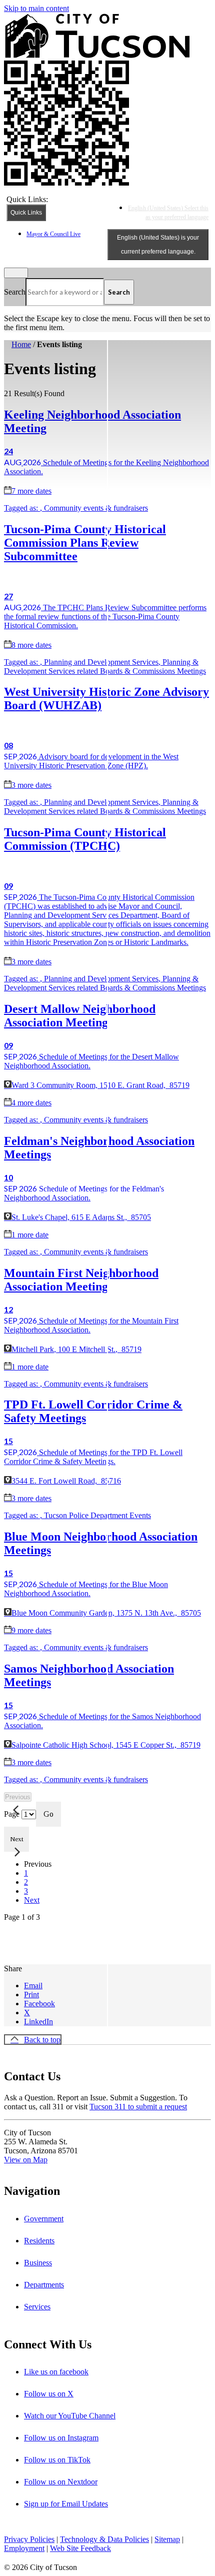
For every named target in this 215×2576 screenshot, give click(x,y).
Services (37, 2307)
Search (15, 292)
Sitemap (167, 2539)
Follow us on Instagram (61, 2438)
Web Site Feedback (80, 2548)
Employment (24, 2548)
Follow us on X (49, 2394)
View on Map (26, 2160)
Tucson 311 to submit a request (138, 2107)
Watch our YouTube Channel (70, 2416)
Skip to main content (36, 8)
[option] (168, 212)
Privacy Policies (29, 2539)
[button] (14, 1960)
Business (38, 2263)
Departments (44, 2285)
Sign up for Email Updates (66, 2504)
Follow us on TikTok (57, 2460)
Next (32, 1900)
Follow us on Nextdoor (61, 2482)
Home (21, 344)
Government (44, 2219)
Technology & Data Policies (104, 2539)
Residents (39, 2241)
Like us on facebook (56, 2372)
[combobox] (158, 245)
